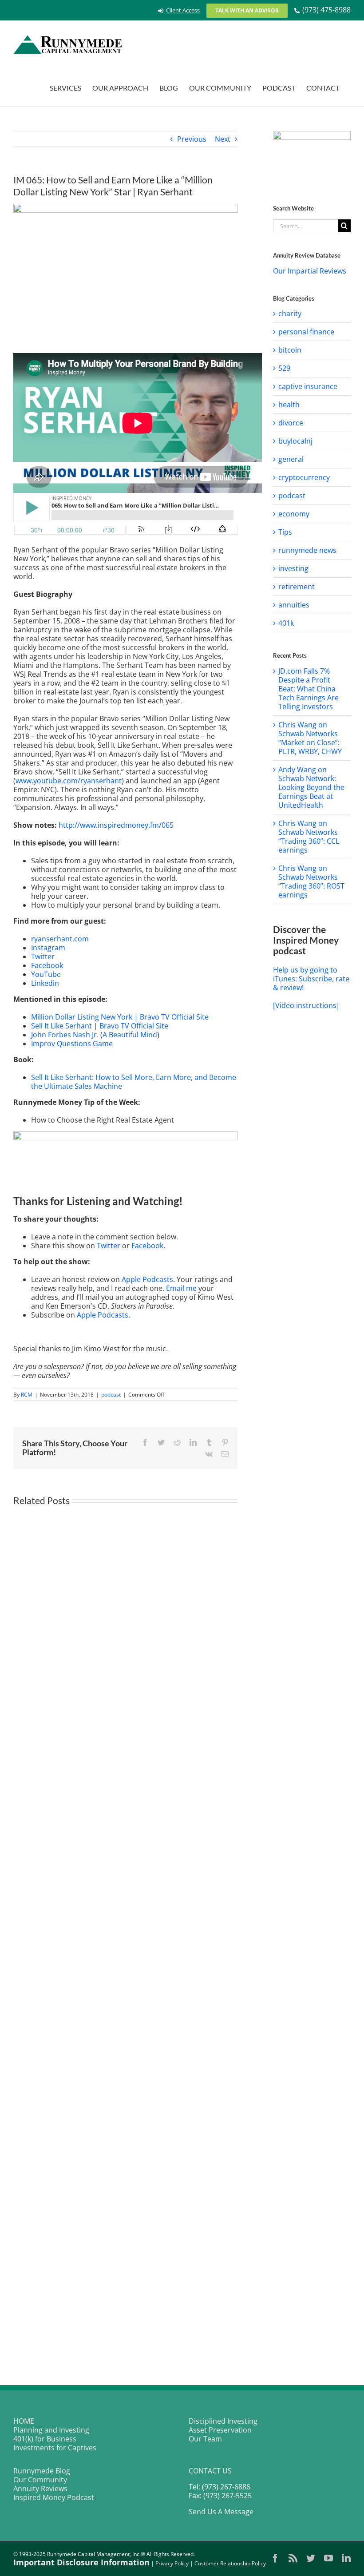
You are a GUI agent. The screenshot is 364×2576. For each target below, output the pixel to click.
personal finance (306, 332)
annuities (294, 605)
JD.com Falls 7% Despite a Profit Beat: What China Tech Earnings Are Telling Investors (309, 689)
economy (294, 514)
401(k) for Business (45, 2439)
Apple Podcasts (147, 1279)
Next (223, 139)
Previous (192, 139)
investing (293, 568)
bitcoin (290, 350)
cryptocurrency (304, 477)
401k (286, 623)
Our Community (40, 2480)
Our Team (205, 2439)
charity (290, 314)
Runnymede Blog (42, 2471)
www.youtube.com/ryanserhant (69, 781)
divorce (291, 423)
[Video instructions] (306, 1005)
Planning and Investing (51, 2430)
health (289, 405)
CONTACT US (210, 2471)
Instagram (48, 948)
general (291, 459)
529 (284, 368)
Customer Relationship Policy (230, 2563)
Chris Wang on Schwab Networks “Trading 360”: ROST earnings (311, 881)
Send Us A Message (221, 2512)
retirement (297, 587)
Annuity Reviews (40, 2489)
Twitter (43, 957)
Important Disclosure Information (81, 2562)
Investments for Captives (55, 2448)
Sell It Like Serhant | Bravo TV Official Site (100, 1026)
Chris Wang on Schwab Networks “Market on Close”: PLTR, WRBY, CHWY (310, 738)
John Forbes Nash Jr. (65, 1035)
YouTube (46, 974)
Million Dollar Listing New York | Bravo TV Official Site (120, 1017)
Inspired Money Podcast (54, 2497)
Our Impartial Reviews (310, 271)
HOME (24, 2421)
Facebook (47, 965)
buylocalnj (295, 441)
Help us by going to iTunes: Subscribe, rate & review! (311, 979)
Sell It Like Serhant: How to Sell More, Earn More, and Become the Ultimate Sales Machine (134, 1082)
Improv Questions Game (72, 1044)
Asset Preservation (220, 2430)
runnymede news (307, 550)
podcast (111, 1395)
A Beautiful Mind (130, 1035)
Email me (181, 1288)
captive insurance (308, 386)
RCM (27, 1395)
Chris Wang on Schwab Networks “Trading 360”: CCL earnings (309, 837)
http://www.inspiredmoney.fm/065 (116, 825)
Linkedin (45, 983)
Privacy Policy (172, 2563)
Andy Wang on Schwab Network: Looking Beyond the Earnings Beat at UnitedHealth (311, 787)
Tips (285, 532)
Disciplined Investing (223, 2421)
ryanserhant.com (60, 939)
